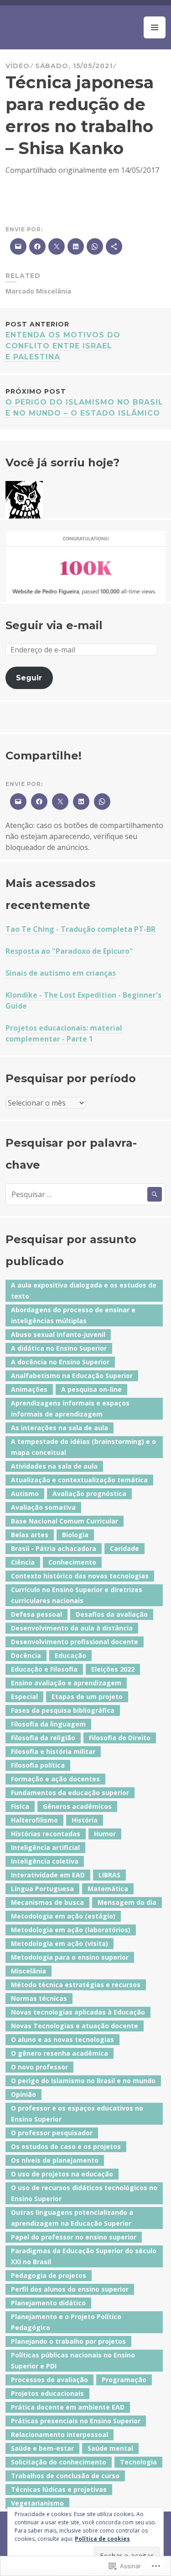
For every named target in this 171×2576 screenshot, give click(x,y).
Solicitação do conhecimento (59, 2462)
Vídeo (17, 66)
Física (20, 1806)
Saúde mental (110, 2448)
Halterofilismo (34, 1820)
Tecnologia (138, 2462)
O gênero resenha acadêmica (60, 2053)
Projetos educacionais (47, 2393)
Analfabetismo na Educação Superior (72, 1376)
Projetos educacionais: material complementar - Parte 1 (64, 1033)
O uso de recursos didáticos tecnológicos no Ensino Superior (84, 2193)
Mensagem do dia (127, 1902)
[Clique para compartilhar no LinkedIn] (80, 802)
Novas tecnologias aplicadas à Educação (78, 2012)
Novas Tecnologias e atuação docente (75, 2026)
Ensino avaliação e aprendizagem (66, 1683)
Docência (26, 1655)
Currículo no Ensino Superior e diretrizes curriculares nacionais (77, 1595)
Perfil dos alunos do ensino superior (70, 2289)
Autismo (25, 1494)
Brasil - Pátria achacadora (54, 1548)
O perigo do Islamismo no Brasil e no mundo (83, 2081)
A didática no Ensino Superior (59, 1348)
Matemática (108, 1889)
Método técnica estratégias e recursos (76, 1985)
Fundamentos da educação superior (70, 1793)
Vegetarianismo (37, 2503)
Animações (29, 1389)
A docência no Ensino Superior (60, 1362)
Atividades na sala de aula (54, 1466)
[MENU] (155, 27)
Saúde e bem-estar (42, 2448)
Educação (70, 1655)
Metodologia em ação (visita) (60, 1943)
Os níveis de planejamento (55, 2160)
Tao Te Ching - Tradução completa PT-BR (80, 929)
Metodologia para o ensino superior (70, 1957)
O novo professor (39, 2067)
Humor (105, 1834)
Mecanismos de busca (47, 1902)
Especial (24, 1697)
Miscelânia (54, 291)
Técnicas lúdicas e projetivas (59, 2489)
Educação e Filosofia (44, 1669)
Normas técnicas (39, 1998)
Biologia (75, 1535)
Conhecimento (72, 1562)
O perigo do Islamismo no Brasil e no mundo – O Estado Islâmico (84, 402)
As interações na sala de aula (60, 1428)
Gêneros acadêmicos (77, 1806)
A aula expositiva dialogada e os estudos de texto (84, 1291)
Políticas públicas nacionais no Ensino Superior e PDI (73, 2360)
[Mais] (114, 246)
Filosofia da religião (43, 1738)
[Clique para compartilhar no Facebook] (38, 802)
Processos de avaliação (49, 2380)
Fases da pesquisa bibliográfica (63, 1710)
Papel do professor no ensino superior (74, 2237)
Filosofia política (38, 1765)
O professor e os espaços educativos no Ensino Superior (77, 2114)
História (85, 1820)
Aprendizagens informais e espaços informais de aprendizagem (70, 1408)
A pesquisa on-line (91, 1389)
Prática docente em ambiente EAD (68, 2407)
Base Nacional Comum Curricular (65, 1521)
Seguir (29, 678)
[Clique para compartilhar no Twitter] (59, 802)
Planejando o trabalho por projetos (68, 2341)
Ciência (23, 1562)
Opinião (23, 2094)
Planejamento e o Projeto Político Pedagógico (66, 2322)
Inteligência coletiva (45, 1861)
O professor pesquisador (52, 2133)
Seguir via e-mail (54, 625)
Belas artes (30, 1535)
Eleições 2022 (113, 1669)
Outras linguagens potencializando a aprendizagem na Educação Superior (72, 2218)
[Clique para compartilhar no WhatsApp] (101, 802)
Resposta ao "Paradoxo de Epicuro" (69, 951)
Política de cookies (102, 2539)
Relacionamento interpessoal (60, 2434)
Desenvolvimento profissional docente (75, 1642)
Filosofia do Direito (120, 1738)
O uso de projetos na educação (62, 2174)
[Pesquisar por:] (85, 1194)
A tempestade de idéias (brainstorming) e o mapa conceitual (83, 1447)
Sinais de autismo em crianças (61, 973)
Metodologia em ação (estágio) (63, 1916)
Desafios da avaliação (112, 1614)
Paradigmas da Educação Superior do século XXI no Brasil (84, 2256)
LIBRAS (109, 1875)
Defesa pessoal (36, 1614)
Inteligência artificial (45, 1847)
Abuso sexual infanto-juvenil (58, 1334)
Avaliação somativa (43, 1507)
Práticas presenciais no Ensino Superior (76, 2421)
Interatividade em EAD (48, 1875)
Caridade (124, 1548)
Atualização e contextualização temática (79, 1480)
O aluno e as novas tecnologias (62, 2039)
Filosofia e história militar (53, 1751)
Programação (124, 2380)
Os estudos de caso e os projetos (66, 2146)
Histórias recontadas (46, 1834)
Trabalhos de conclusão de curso (65, 2476)
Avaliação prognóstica (89, 1494)
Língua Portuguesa (42, 1889)
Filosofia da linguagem (48, 1724)
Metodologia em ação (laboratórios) (71, 1930)
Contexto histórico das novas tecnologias (80, 1576)
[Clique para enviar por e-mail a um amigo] (17, 802)
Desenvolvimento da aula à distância (72, 1628)
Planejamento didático (48, 2303)
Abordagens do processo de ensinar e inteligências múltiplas (73, 1315)
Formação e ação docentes (55, 1779)
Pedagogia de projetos (49, 2275)
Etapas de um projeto (87, 1697)
